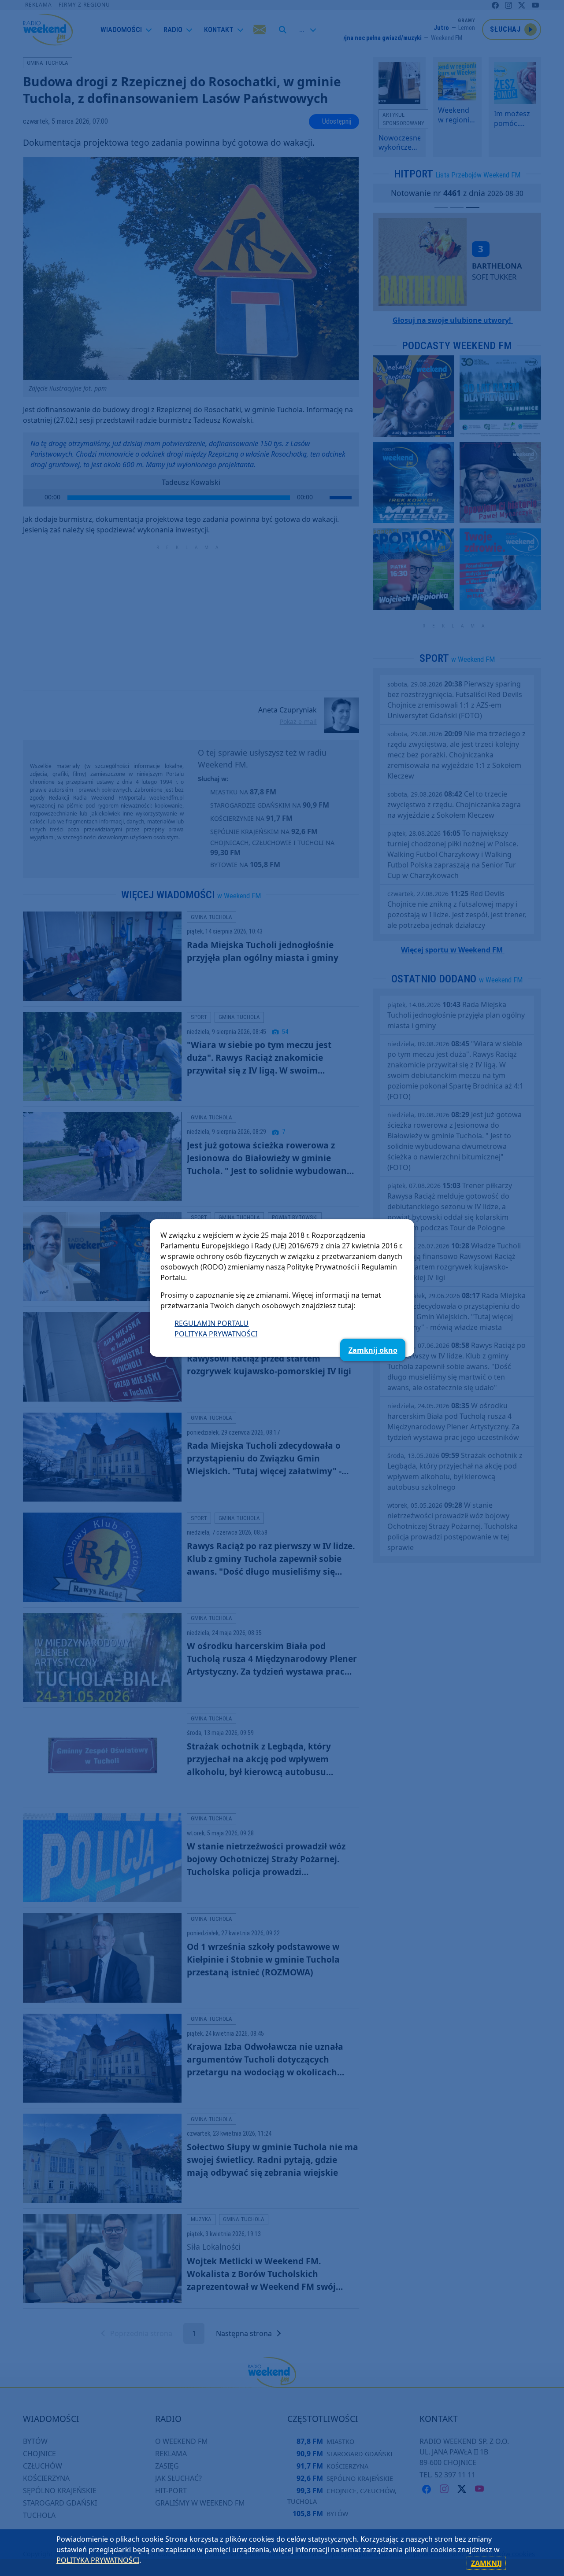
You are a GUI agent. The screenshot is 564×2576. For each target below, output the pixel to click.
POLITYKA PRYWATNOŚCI (216, 1334)
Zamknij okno (373, 1350)
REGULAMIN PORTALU (211, 1323)
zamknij (486, 2563)
